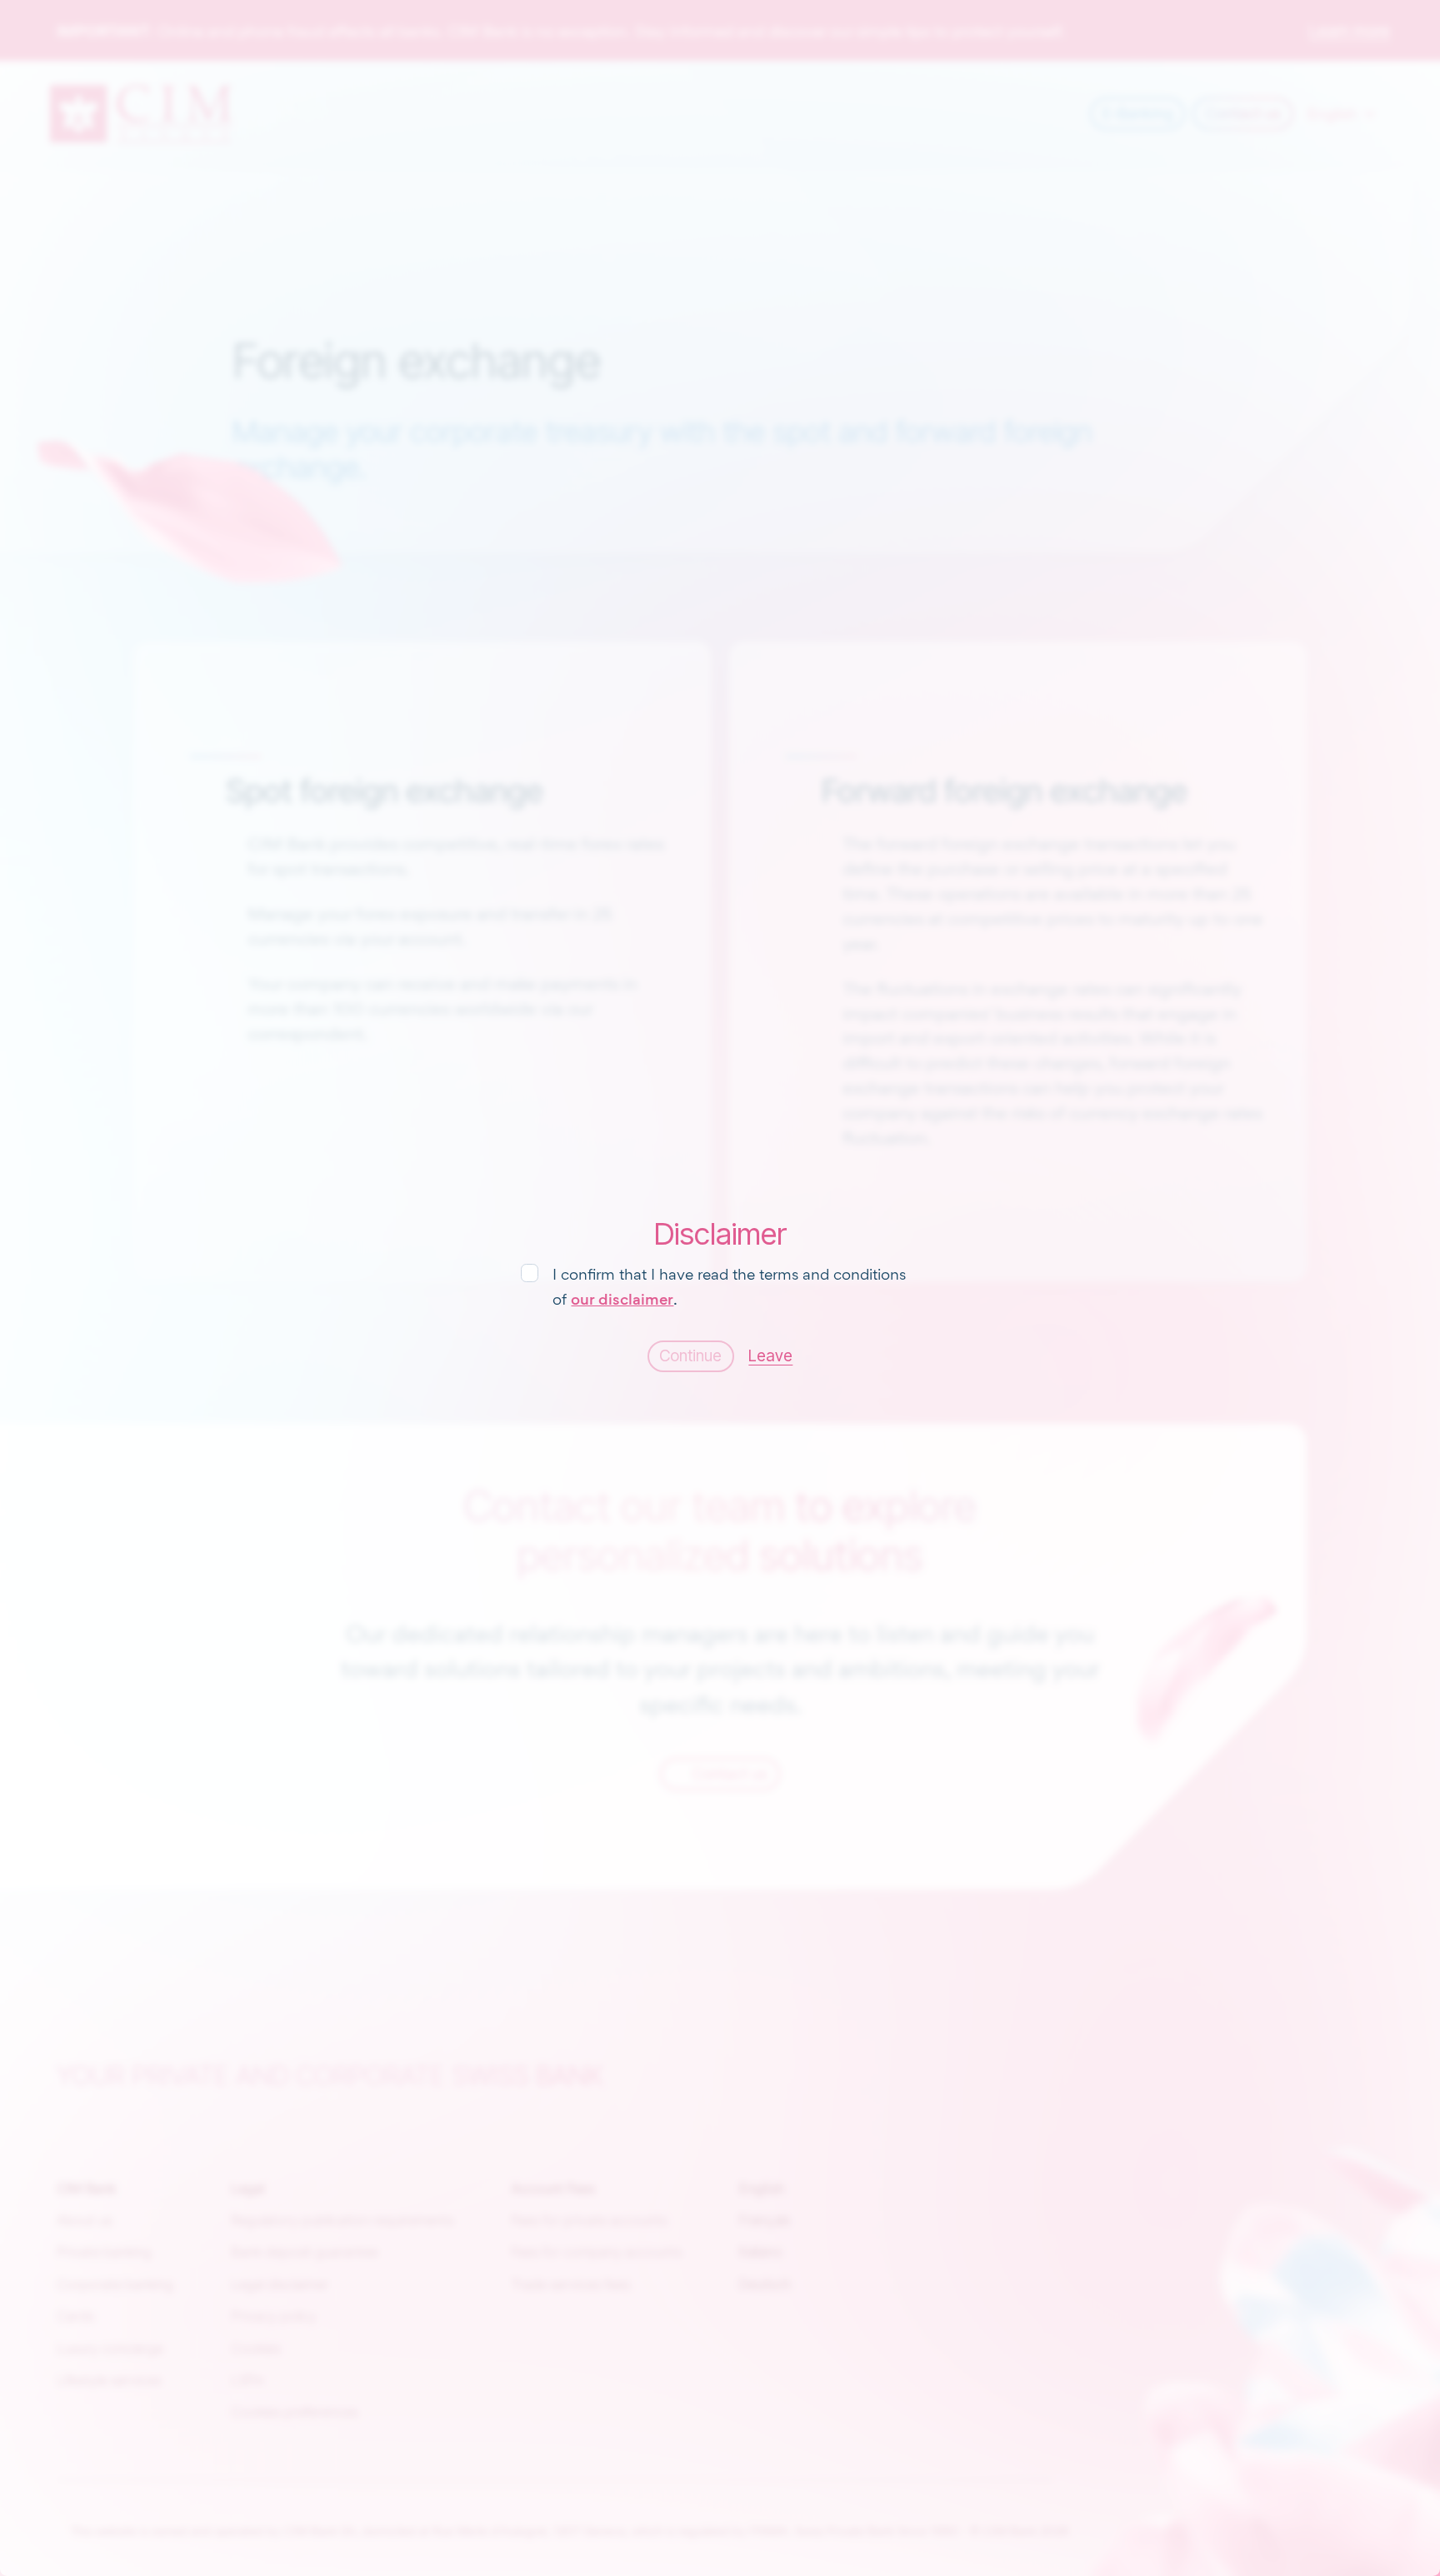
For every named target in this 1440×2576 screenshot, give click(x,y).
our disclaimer (622, 1299)
